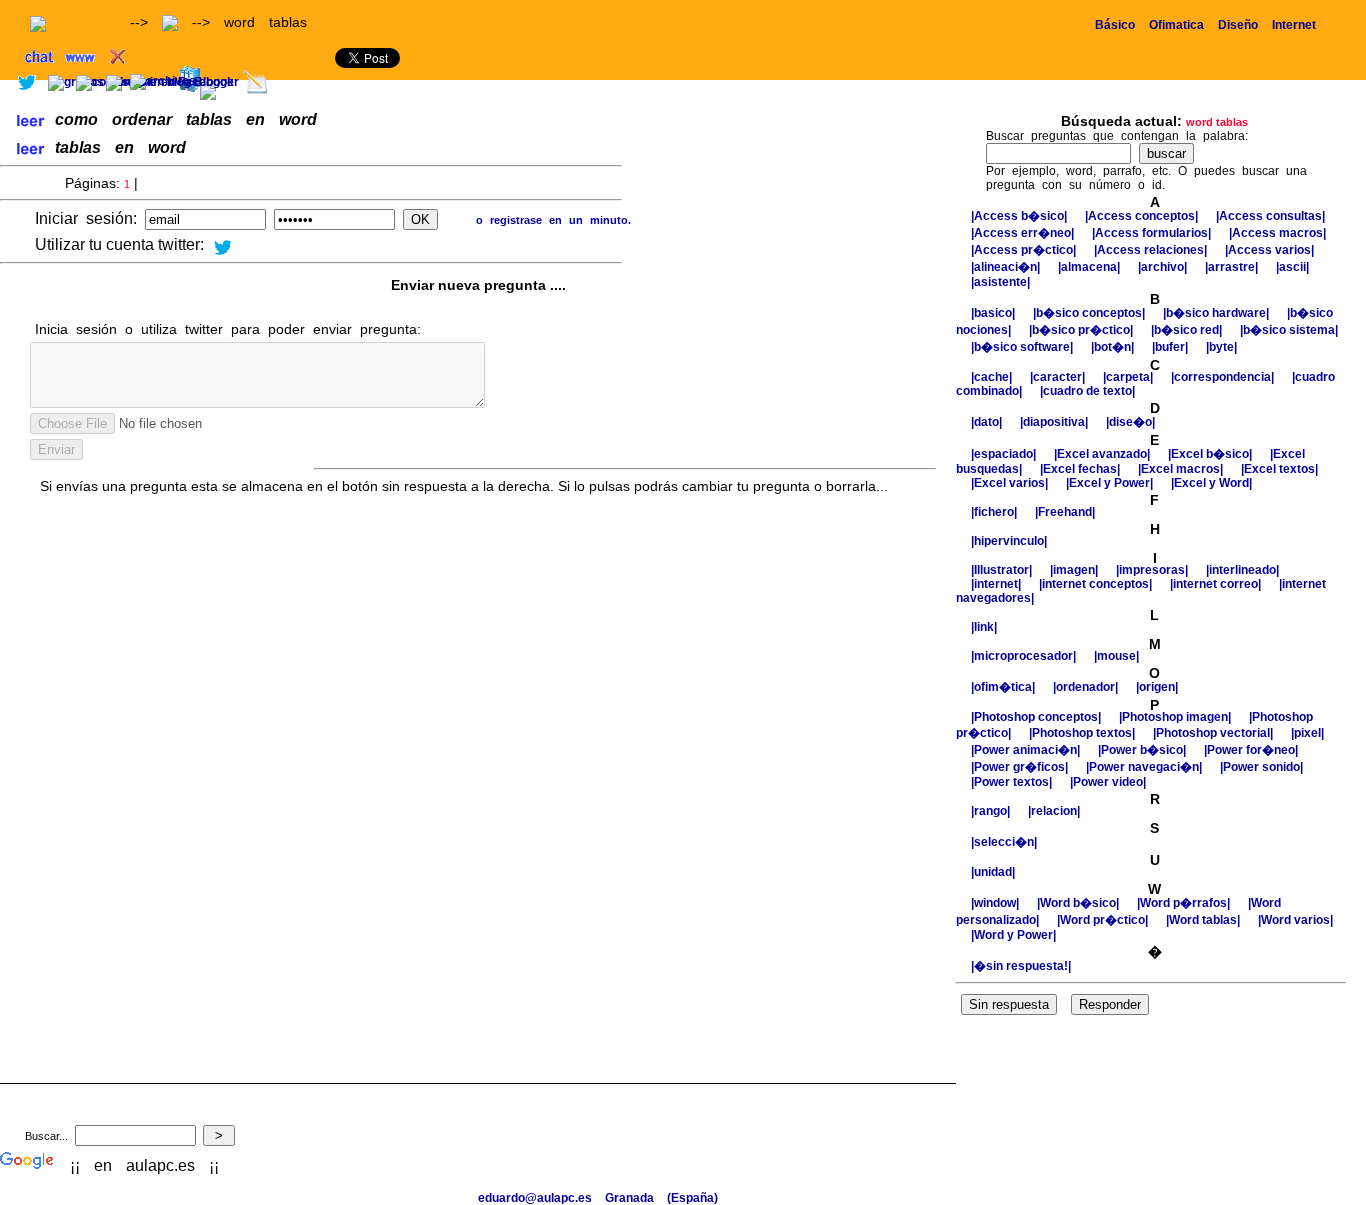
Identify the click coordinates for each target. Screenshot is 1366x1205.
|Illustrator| (1003, 570)
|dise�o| (1130, 422)
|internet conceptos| (1097, 584)
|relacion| (1054, 811)
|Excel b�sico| (1211, 454)
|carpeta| (1129, 377)
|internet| (997, 584)
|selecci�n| (1004, 842)
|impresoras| (1153, 570)
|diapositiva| (1055, 422)
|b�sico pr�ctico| (1082, 330)
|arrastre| (1233, 267)
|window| (996, 903)
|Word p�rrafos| (1185, 903)
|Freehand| (1065, 512)
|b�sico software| (1023, 347)
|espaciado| (1005, 454)
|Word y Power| (1013, 935)
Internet (1294, 25)
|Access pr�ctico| (1025, 250)
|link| (984, 627)
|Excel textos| (1279, 469)
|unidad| (993, 872)
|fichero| (995, 512)
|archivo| (1164, 267)
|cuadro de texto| (1087, 391)
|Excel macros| (1182, 469)
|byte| (1221, 347)
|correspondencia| (1224, 377)
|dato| (988, 422)
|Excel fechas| (1081, 469)
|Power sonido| (1261, 767)
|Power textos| (1013, 782)
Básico (1115, 25)
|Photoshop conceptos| (1037, 717)
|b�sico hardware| (1217, 313)
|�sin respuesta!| (1021, 966)
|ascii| (1292, 267)
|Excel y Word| (1211, 483)
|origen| (1157, 687)
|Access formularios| (1153, 233)
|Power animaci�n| (1027, 750)
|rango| (992, 811)
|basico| (994, 313)
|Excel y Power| (1111, 483)
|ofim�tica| (1004, 687)
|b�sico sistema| (1289, 330)
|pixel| (1307, 733)
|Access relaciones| (1152, 250)
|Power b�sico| (1143, 750)
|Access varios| (1269, 250)
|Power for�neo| (1251, 750)
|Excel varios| (1011, 483)
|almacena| (1090, 267)
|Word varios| (1295, 920)
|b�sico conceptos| (1090, 313)
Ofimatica (1176, 25)
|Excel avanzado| (1103, 454)
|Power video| (1108, 782)
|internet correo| (1217, 584)
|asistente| (1000, 282)
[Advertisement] (1132, 87)
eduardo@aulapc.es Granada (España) (598, 1198)
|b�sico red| (1188, 330)
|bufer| (1171, 347)
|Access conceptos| (1143, 216)
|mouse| (1116, 656)
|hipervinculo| (1009, 541)
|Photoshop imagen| (1176, 717)
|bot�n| (1114, 347)
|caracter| (1059, 377)
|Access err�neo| (1024, 233)
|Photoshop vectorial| (1214, 733)
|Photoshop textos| (1083, 733)
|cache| (993, 377)
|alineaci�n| (1007, 267)
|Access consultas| (1270, 216)
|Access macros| (1277, 233)
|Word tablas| (1204, 920)
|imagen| (1075, 570)
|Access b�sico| (1020, 216)
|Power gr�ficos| (1021, 767)
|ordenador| (1087, 687)
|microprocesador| (1025, 656)
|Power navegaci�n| (1145, 767)
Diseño (1238, 25)
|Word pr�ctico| (1104, 920)
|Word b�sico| (1079, 903)
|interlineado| (1242, 570)
